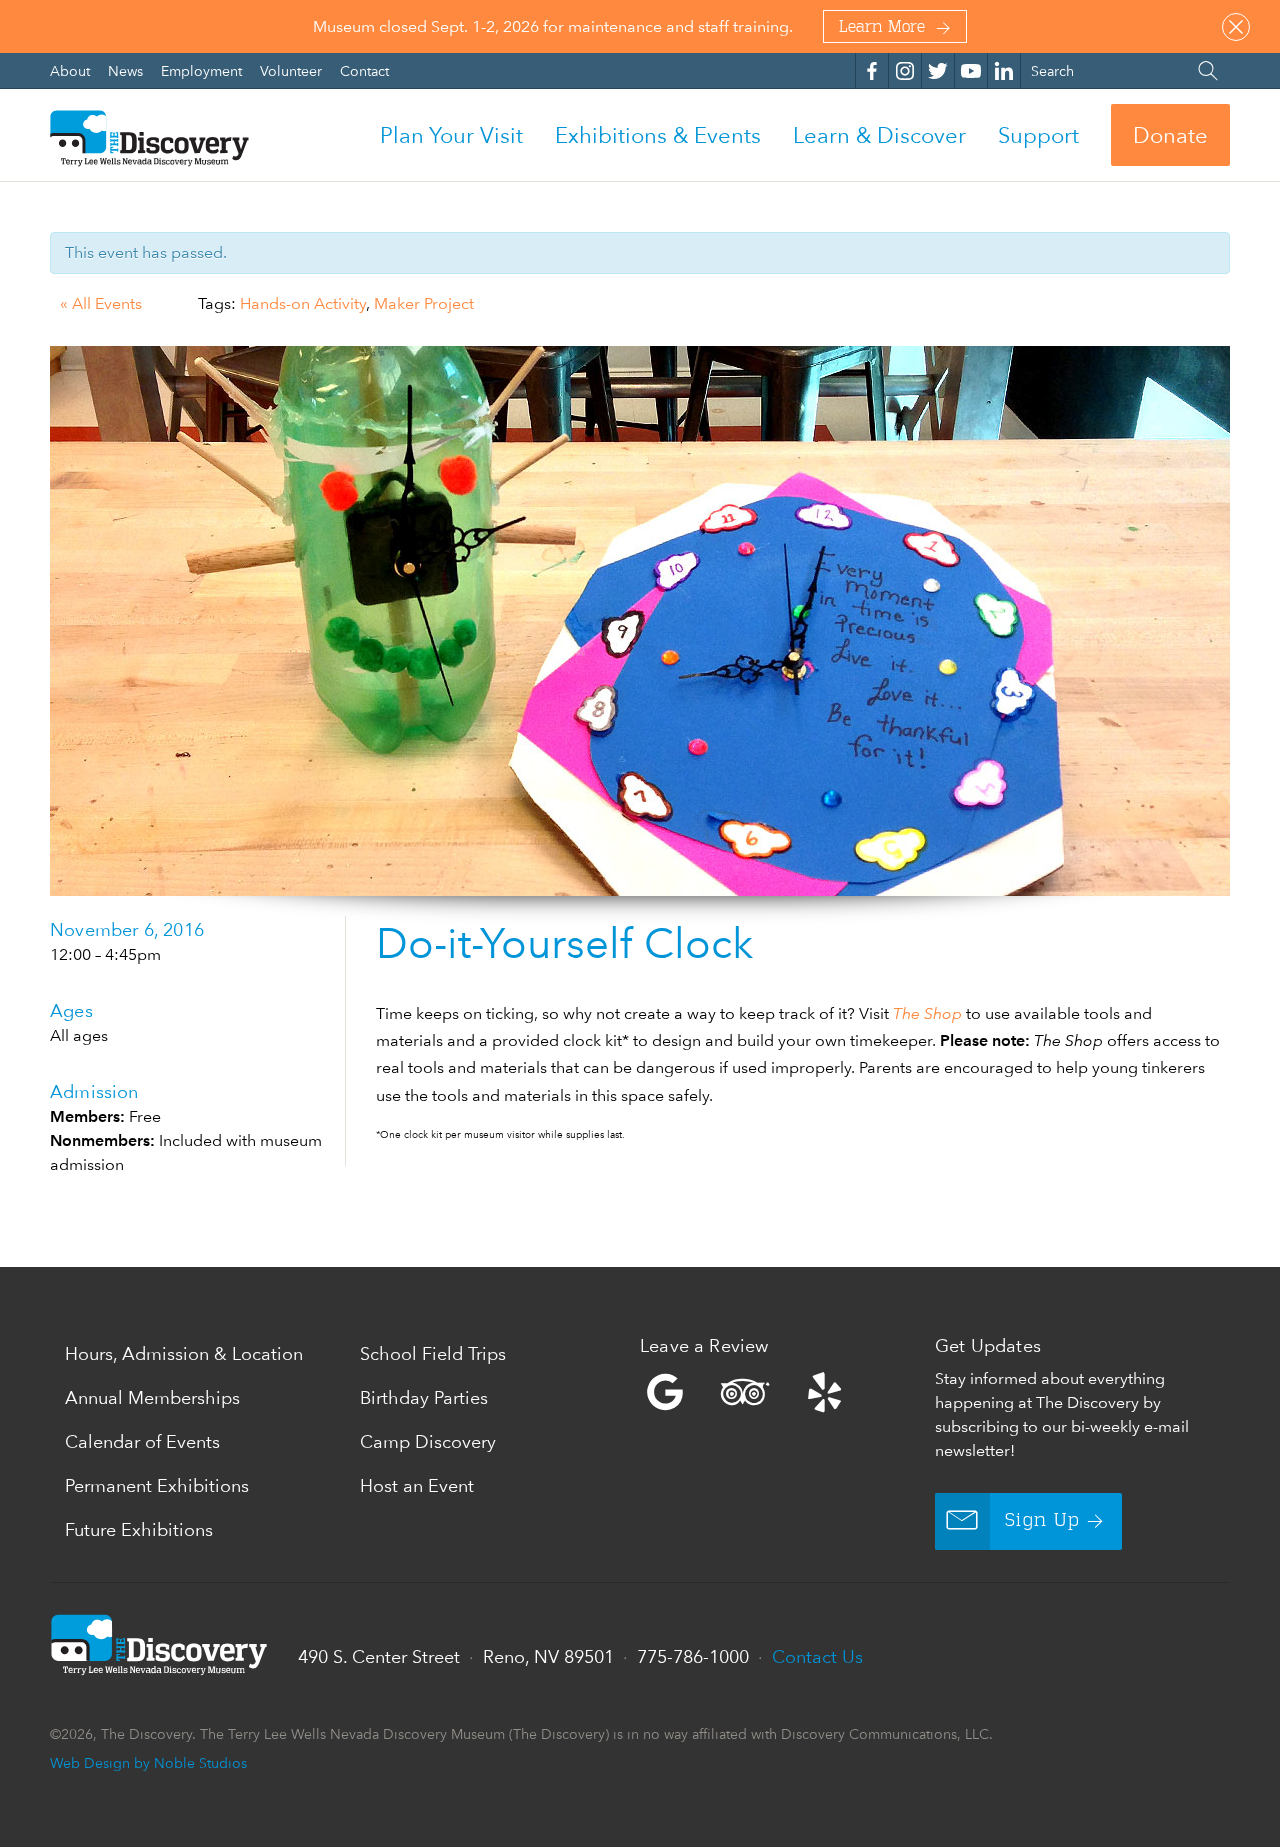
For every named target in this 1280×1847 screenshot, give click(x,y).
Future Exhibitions (139, 1529)
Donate (1170, 135)
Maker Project (424, 303)
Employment (203, 70)
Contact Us (817, 1656)
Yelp (782, 1392)
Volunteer (293, 70)
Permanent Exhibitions (157, 1485)
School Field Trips (433, 1353)
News (127, 70)
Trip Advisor (745, 1392)
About (72, 70)
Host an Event (417, 1485)
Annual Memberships (152, 1397)
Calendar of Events (142, 1441)
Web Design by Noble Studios (148, 1762)
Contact (364, 70)
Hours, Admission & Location (184, 1353)
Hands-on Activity (303, 303)
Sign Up (1042, 1521)
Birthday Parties (424, 1397)
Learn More (882, 28)
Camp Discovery (428, 1441)
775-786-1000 (693, 1656)
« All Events (101, 303)
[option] (640, 621)
